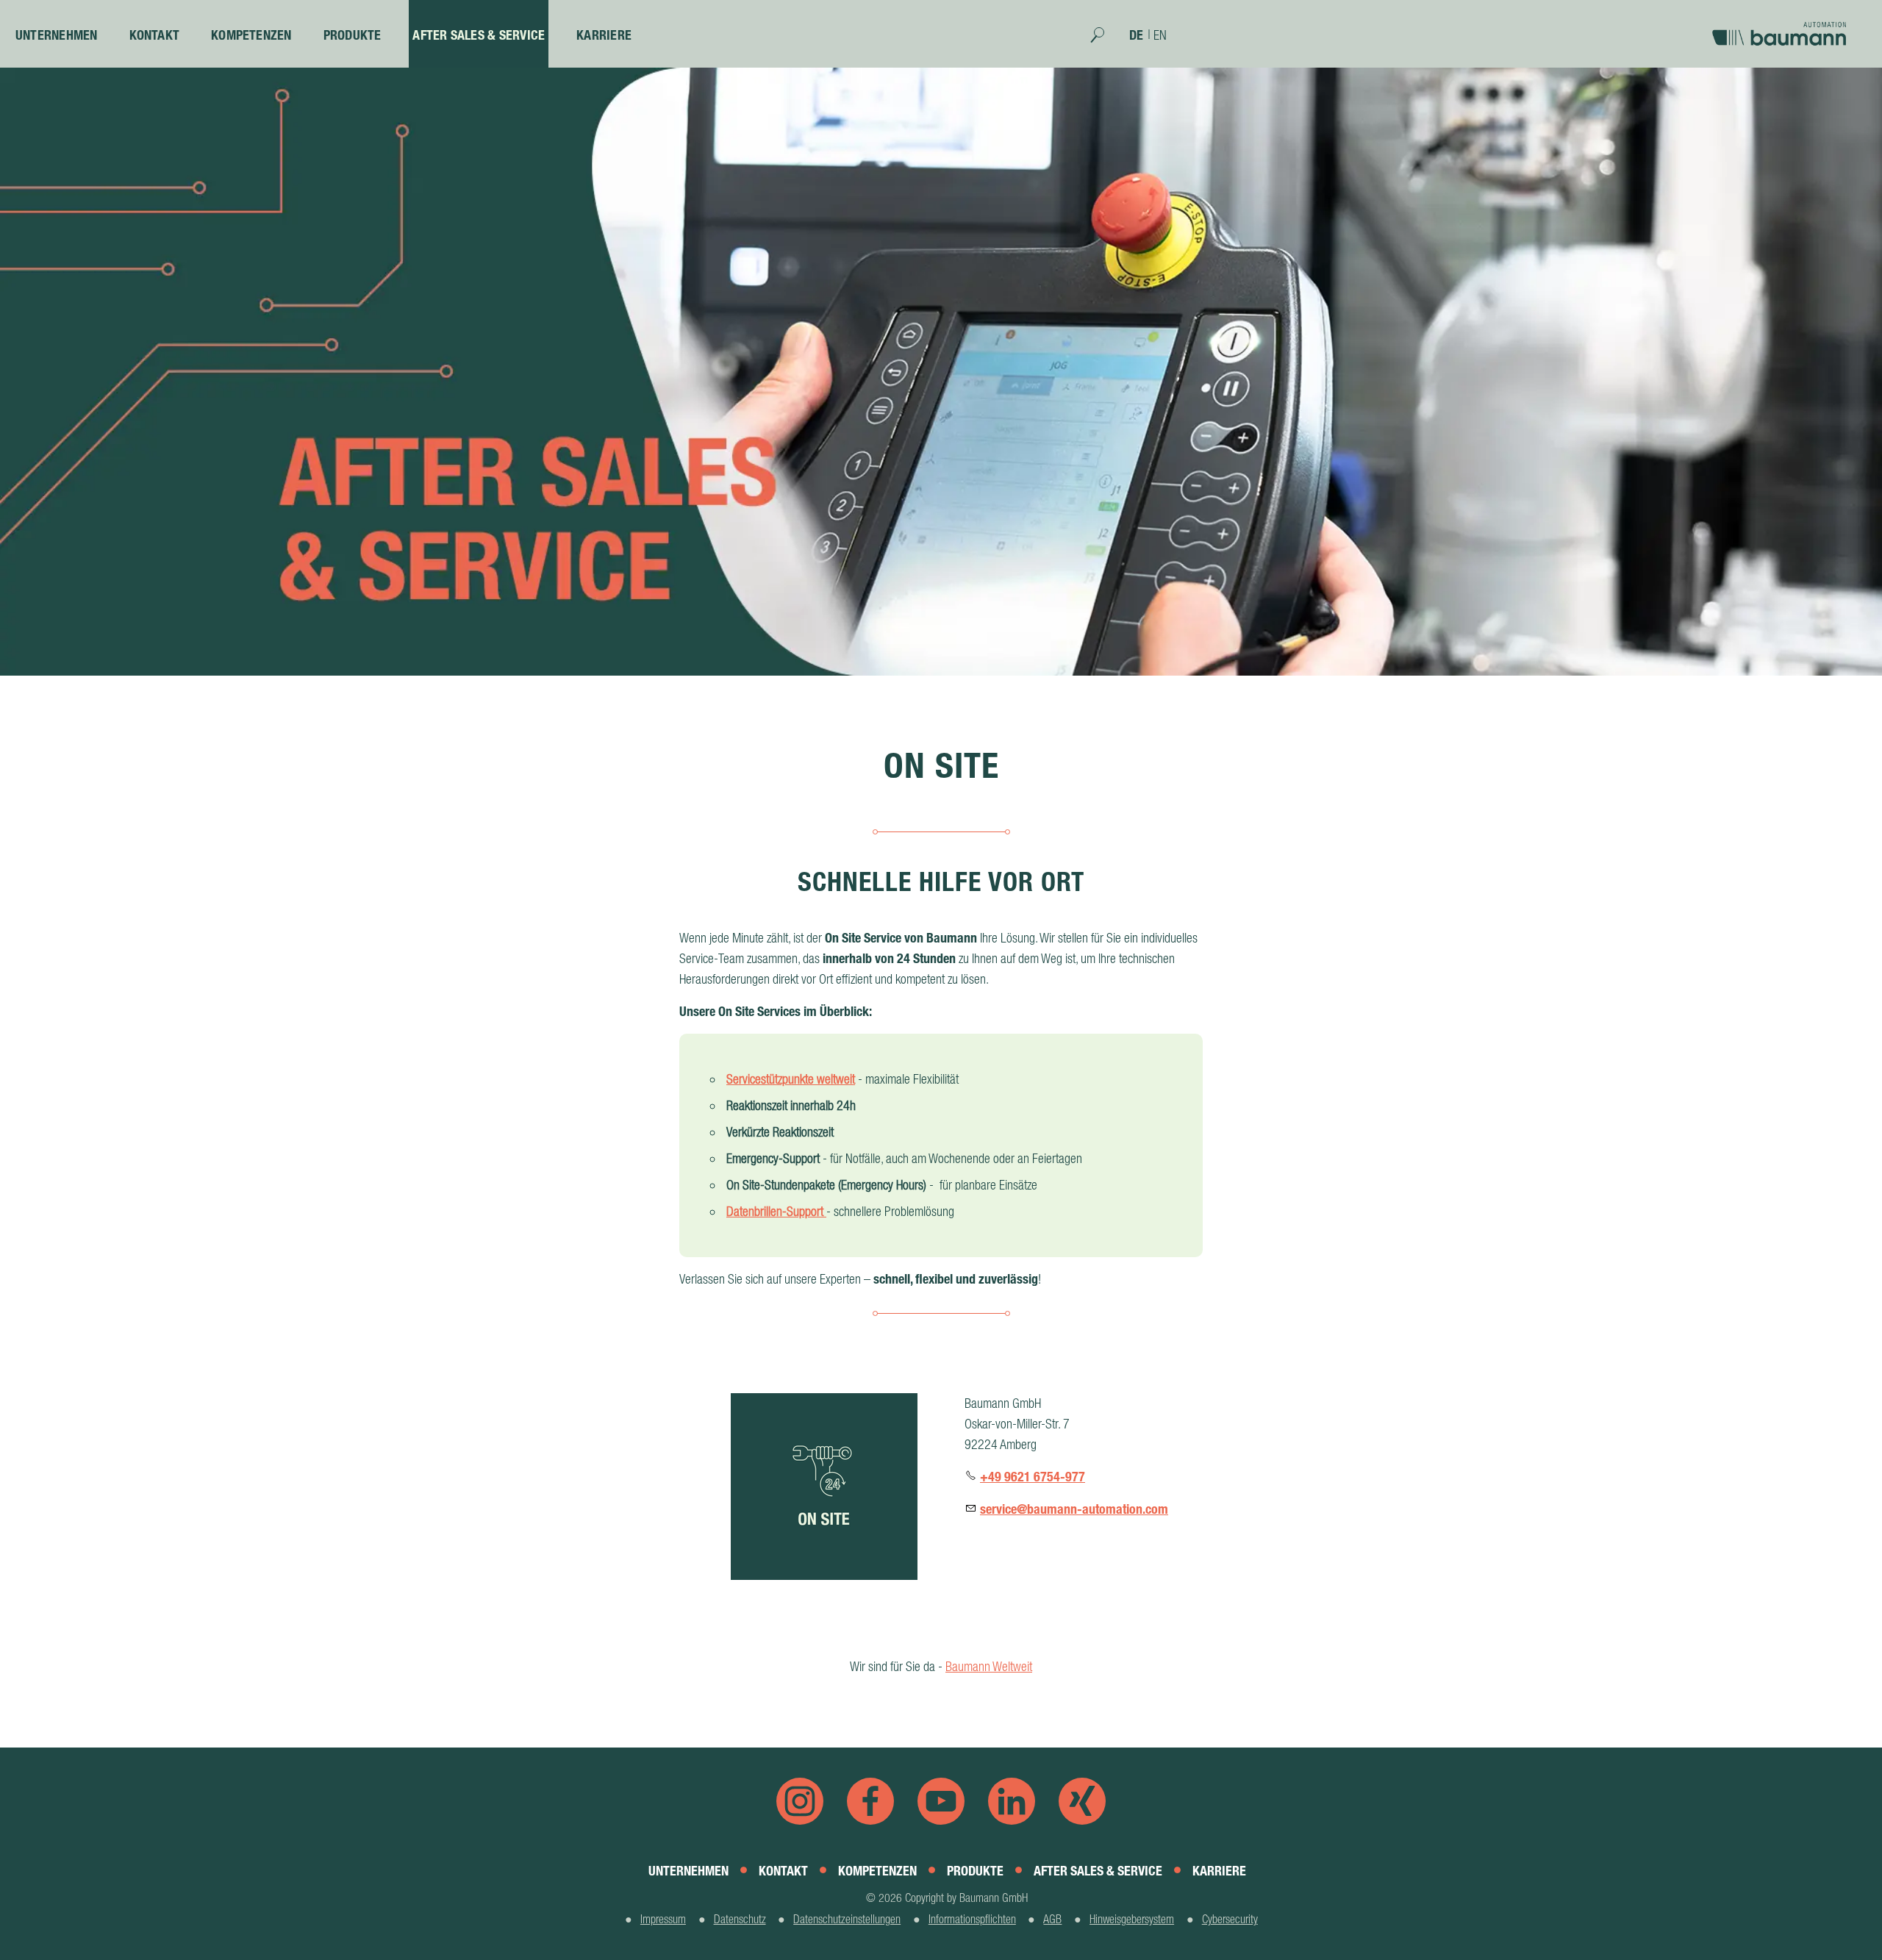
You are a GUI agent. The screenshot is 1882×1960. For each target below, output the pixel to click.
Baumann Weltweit (989, 1666)
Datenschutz (740, 1919)
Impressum (663, 1919)
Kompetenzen (251, 35)
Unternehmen (57, 35)
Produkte (353, 35)
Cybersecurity (1230, 1919)
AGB (1052, 1919)
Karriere (604, 35)
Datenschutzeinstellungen (847, 1919)
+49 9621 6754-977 (1033, 1477)
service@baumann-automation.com (1074, 1509)
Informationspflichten (972, 1919)
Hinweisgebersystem (1132, 1919)
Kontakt (155, 35)
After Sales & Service (479, 35)
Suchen (1105, 40)
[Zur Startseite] (1783, 28)
